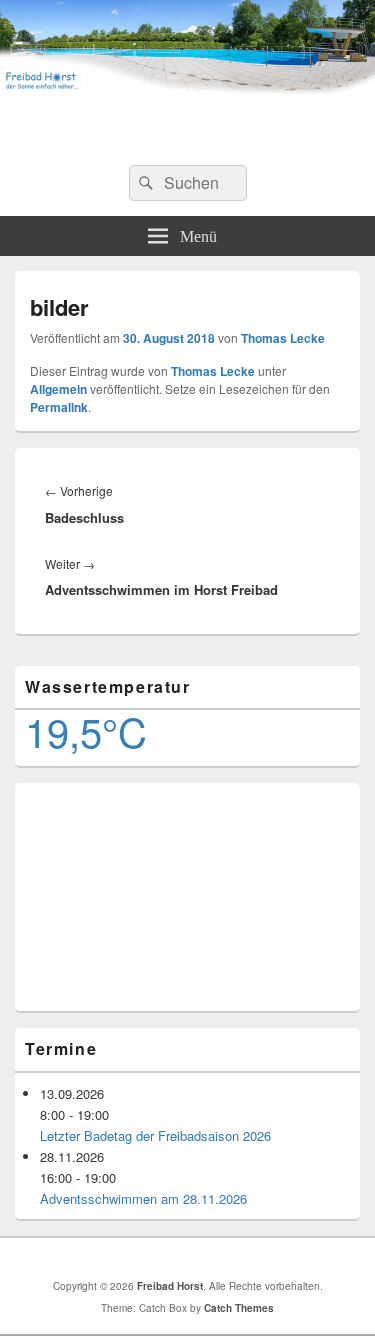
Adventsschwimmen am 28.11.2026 (143, 1198)
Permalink (59, 407)
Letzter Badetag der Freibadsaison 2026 (155, 1135)
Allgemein (58, 389)
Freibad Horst (187, 127)
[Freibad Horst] (187, 87)
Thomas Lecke (283, 338)
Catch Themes (239, 1308)
